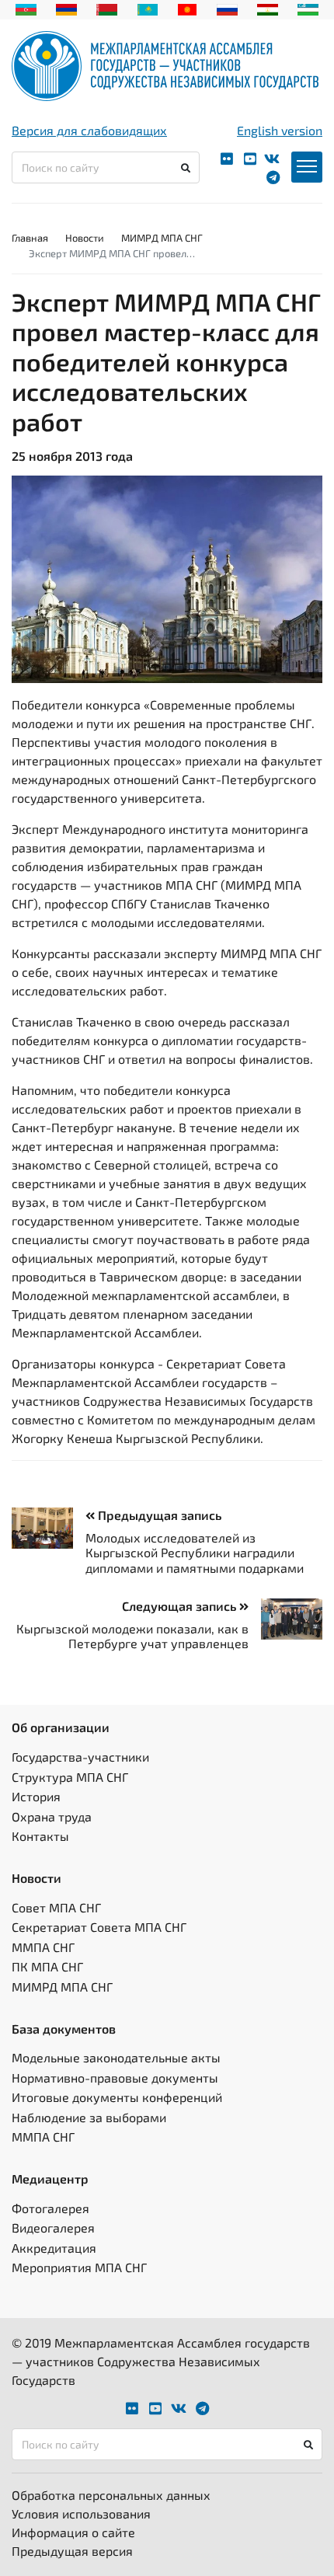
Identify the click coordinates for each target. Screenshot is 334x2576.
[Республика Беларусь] (107, 8)
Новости (85, 238)
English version (280, 130)
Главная (30, 238)
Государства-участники (80, 1757)
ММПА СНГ (43, 1947)
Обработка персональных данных (111, 2495)
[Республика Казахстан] (148, 8)
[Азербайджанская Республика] (26, 8)
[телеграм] (273, 178)
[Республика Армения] (66, 8)
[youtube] (250, 159)
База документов (64, 2029)
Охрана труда (52, 1816)
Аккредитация (54, 2248)
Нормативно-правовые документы (115, 2078)
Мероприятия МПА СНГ (79, 2267)
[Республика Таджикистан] (268, 8)
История (36, 1796)
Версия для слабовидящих (89, 130)
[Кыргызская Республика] (188, 8)
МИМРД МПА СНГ (162, 238)
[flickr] (227, 159)
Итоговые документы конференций (117, 2097)
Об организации (61, 1727)
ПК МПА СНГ (47, 1966)
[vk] (272, 159)
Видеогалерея (53, 2227)
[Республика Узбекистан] (308, 8)
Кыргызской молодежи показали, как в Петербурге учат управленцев (132, 1636)
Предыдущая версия (72, 2551)
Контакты (40, 1836)
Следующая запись (181, 1606)
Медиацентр (50, 2179)
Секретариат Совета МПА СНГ (99, 1927)
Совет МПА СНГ (56, 1907)
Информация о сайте (73, 2532)
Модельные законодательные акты (116, 2057)
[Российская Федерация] (227, 8)
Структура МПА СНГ (70, 1777)
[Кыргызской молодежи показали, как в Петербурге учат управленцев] (285, 1619)
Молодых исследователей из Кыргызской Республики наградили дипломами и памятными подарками (195, 1552)
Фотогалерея (50, 2208)
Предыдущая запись (158, 1515)
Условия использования (81, 2513)
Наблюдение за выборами (89, 2117)
